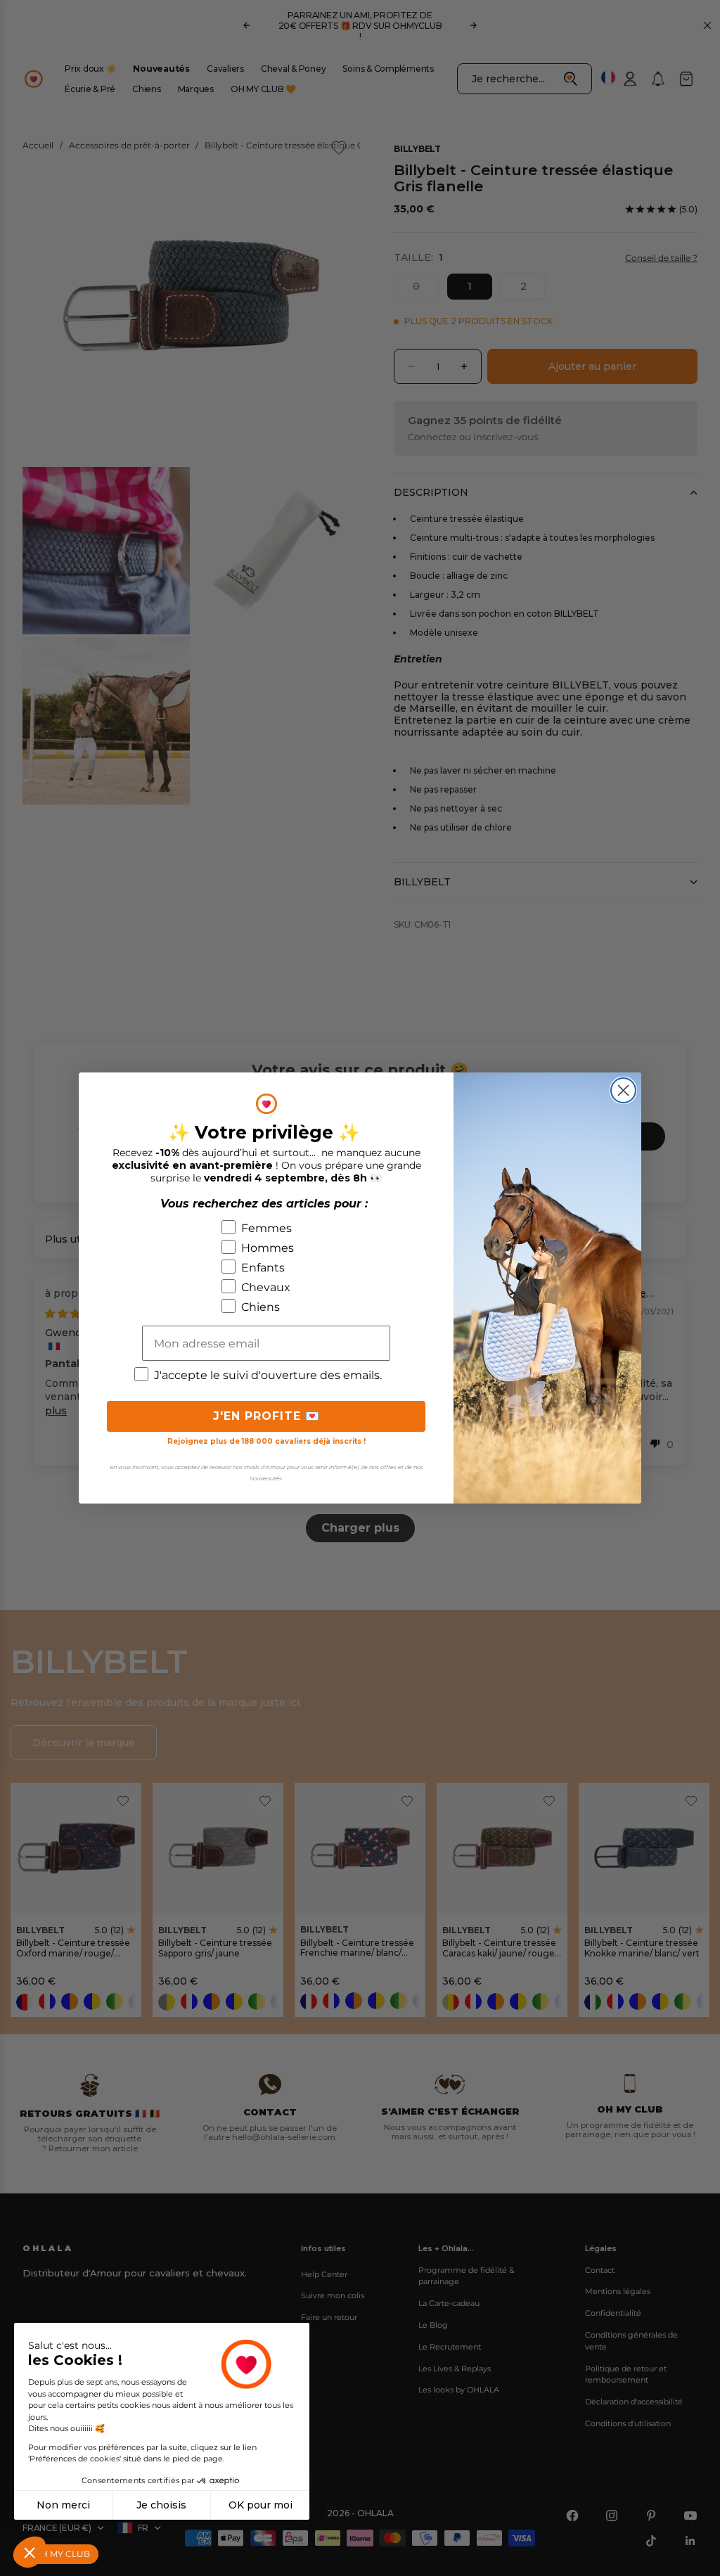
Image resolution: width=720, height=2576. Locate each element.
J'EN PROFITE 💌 (266, 1416)
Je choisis (161, 2505)
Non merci (63, 2505)
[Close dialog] (623, 1090)
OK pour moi (261, 2505)
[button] (30, 2552)
